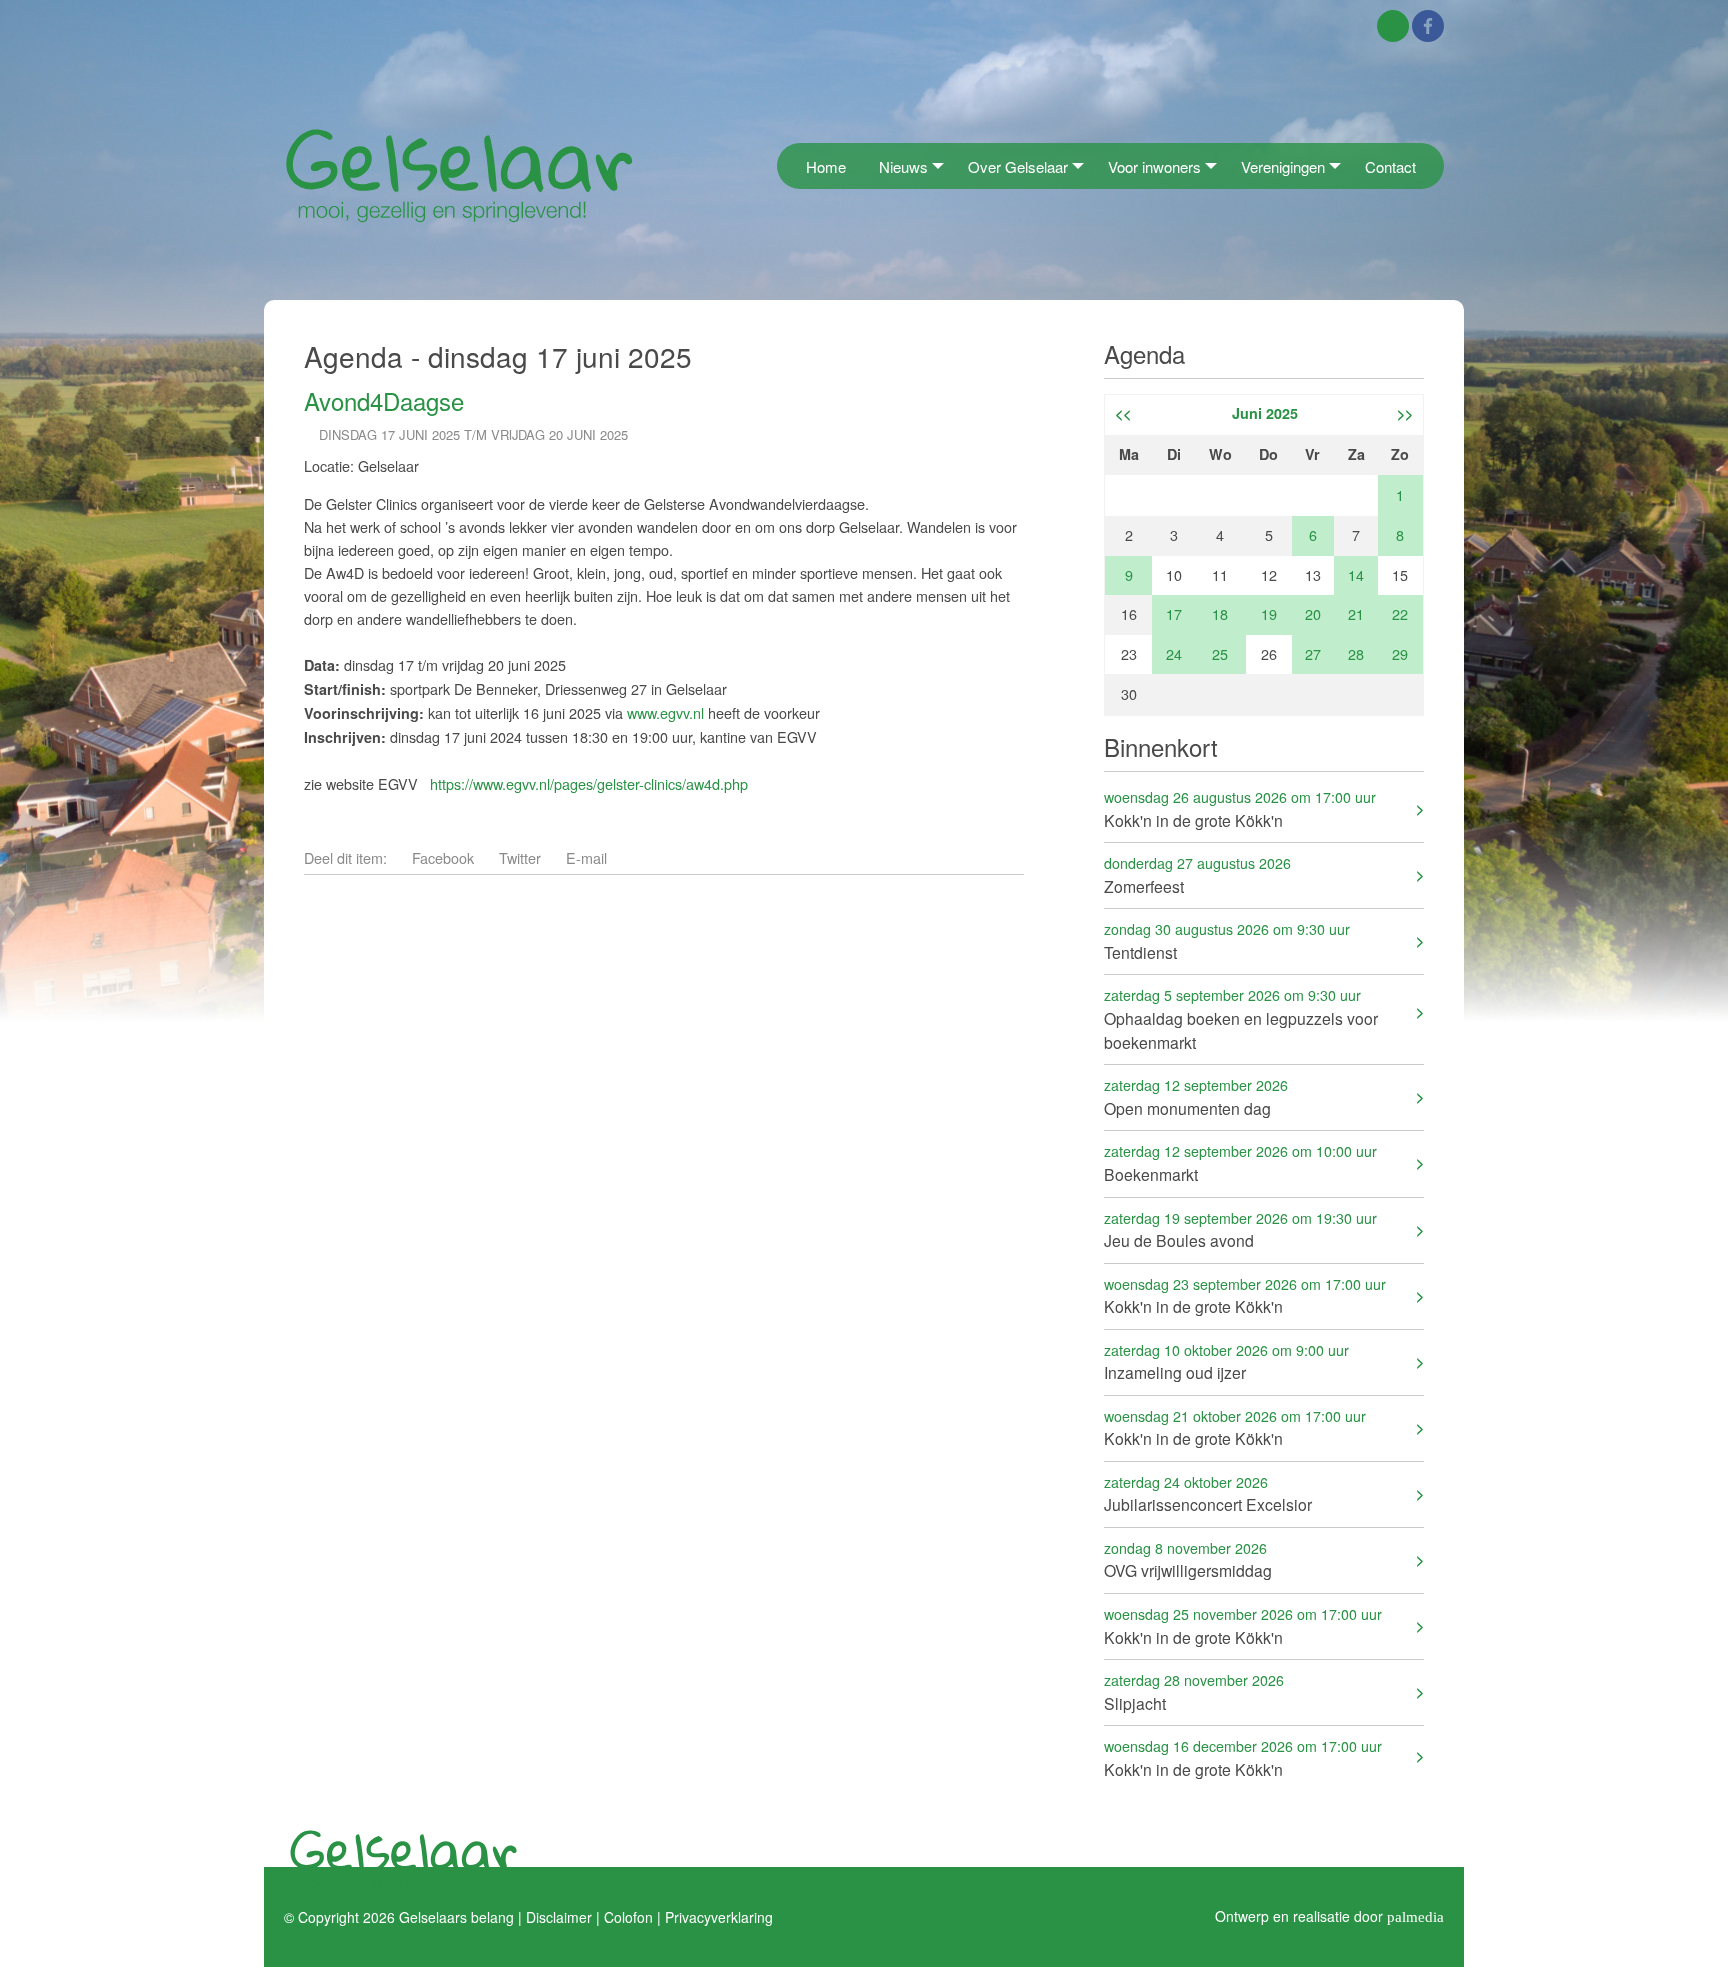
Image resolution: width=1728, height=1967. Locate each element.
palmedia (1415, 1915)
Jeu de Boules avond (1240, 1229)
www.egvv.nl (665, 712)
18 (1220, 613)
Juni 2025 (1265, 413)
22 (1400, 613)
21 (1356, 613)
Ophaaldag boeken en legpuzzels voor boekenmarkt (1241, 1018)
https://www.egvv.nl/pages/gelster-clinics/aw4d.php (589, 783)
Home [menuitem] (826, 166)
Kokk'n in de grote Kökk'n (1240, 808)
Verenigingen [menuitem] (1283, 166)
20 (1313, 613)
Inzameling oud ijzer (1226, 1361)
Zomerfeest (1197, 874)
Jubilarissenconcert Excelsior (1208, 1493)
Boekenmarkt (1240, 1162)
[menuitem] (783, 165)
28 (1356, 653)
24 (1174, 653)
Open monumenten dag (1196, 1096)
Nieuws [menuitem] (903, 166)
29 (1400, 653)
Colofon (628, 1916)
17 (1174, 613)
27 (1313, 653)
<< (1123, 413)
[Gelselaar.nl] (459, 174)
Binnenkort (1161, 746)
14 (1356, 574)
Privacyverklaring (719, 1916)
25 (1220, 653)
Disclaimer (559, 1916)
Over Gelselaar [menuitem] (1018, 166)
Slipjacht (1194, 1691)
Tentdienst (1227, 940)
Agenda (1144, 353)
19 (1269, 613)
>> (1405, 413)
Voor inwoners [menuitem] (1154, 166)
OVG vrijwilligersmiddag (1188, 1559)
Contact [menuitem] (1390, 166)
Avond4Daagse (384, 400)
